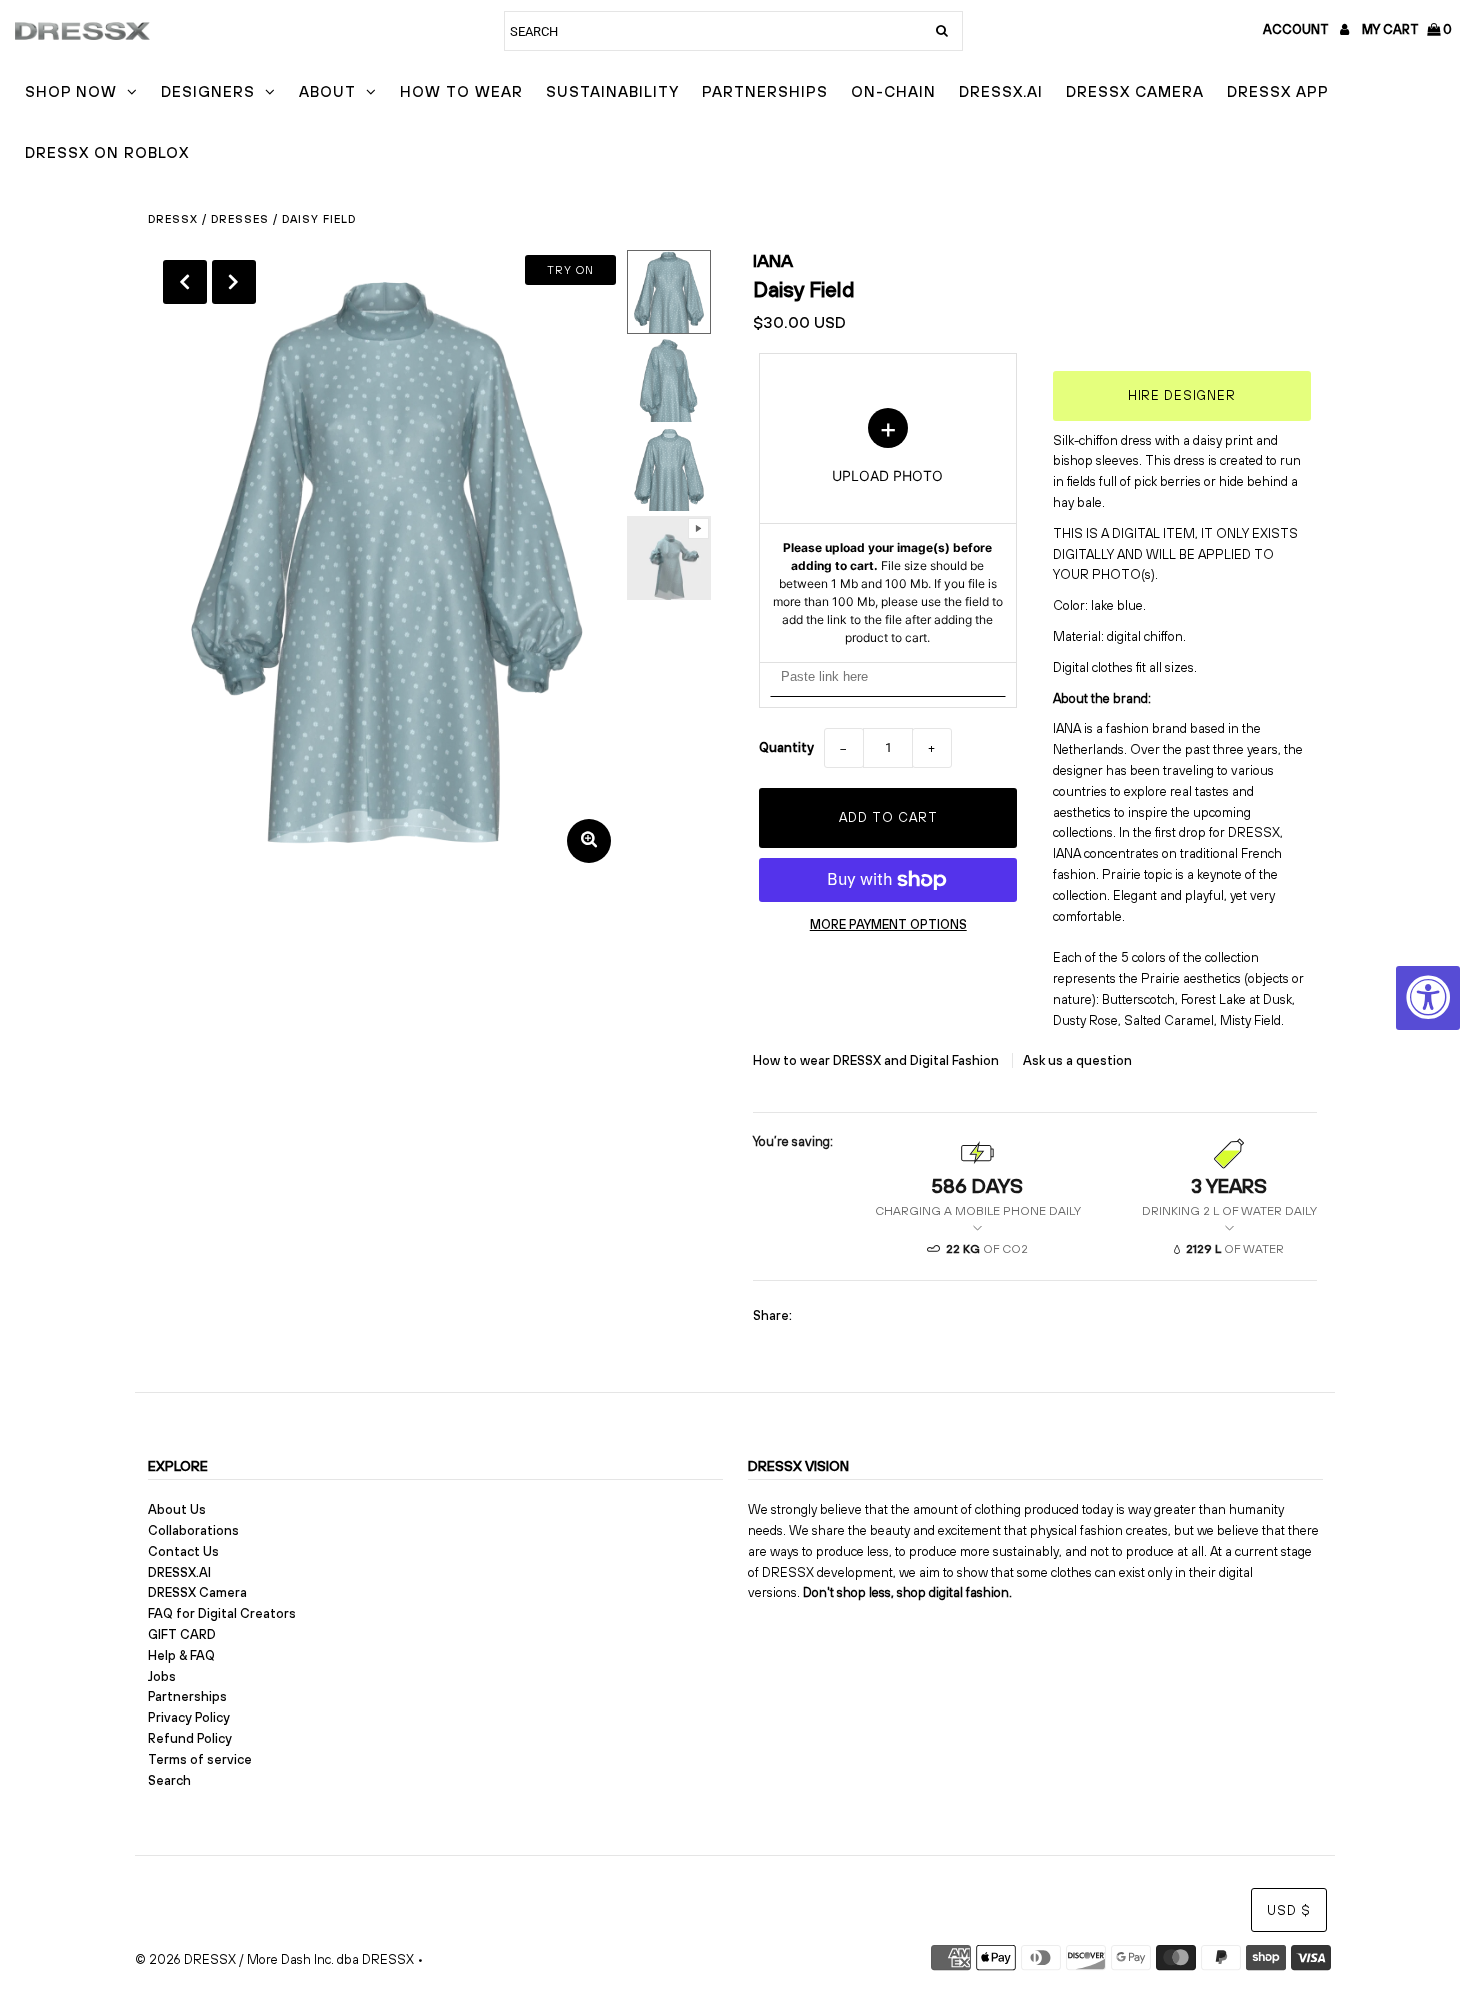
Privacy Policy (189, 1717)
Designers (208, 91)
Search (169, 1780)
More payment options (888, 924)
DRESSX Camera (1135, 91)
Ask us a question (1077, 1060)
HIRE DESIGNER (1182, 395)
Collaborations (193, 1530)
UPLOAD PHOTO (888, 527)
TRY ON (570, 270)
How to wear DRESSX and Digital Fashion (877, 1060)
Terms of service (200, 1759)
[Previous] (185, 282)
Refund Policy (190, 1738)
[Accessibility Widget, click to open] (1428, 998)
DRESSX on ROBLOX (107, 152)
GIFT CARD (182, 1634)
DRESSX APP (1278, 91)
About (327, 91)
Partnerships (765, 91)
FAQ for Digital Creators (222, 1613)
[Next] (234, 282)
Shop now (71, 91)
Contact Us (183, 1551)
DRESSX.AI (1001, 91)
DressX (173, 219)
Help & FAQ (181, 1655)
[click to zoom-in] (589, 841)
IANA (773, 260)
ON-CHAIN (893, 91)
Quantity (786, 747)
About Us (177, 1509)
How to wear (461, 91)
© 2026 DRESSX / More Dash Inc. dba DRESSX (274, 1959)
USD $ (1289, 1910)
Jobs (162, 1676)
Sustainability (612, 91)
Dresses (240, 219)
